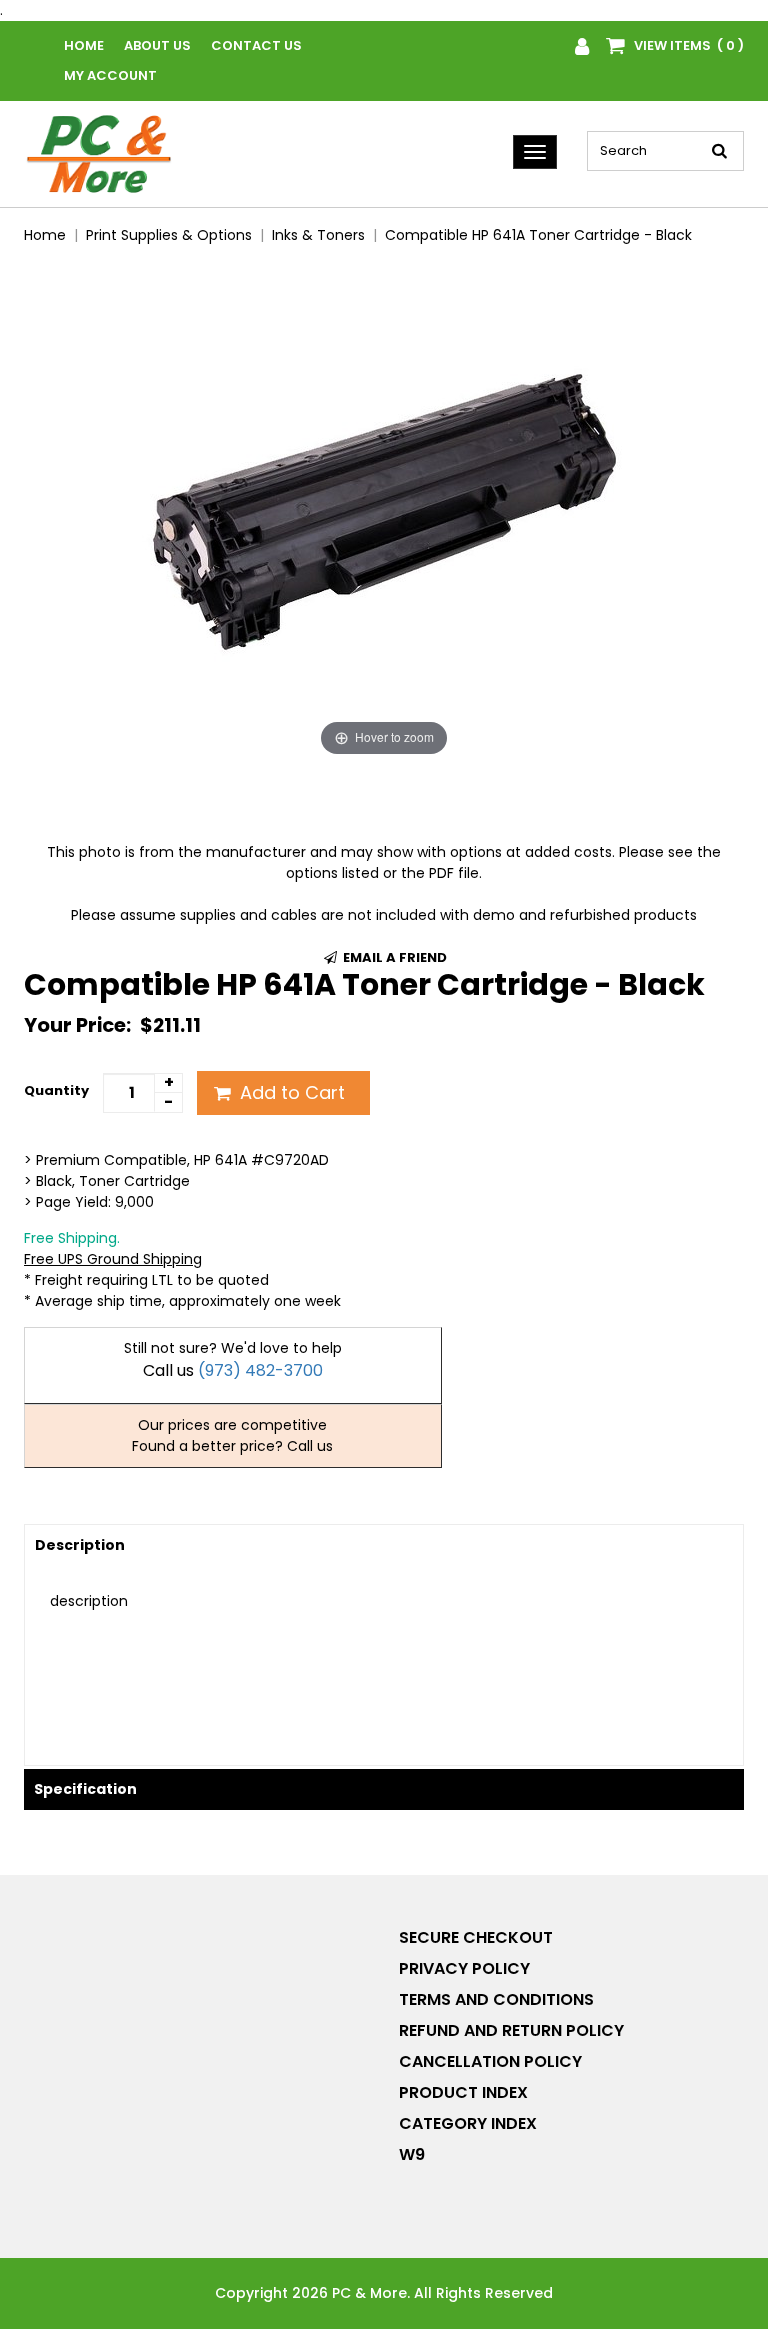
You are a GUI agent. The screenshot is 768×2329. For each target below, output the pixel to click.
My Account (110, 75)
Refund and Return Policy (511, 2030)
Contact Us (256, 45)
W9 (412, 2154)
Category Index (468, 2123)
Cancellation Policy (490, 2061)
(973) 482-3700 (260, 1370)
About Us (157, 45)
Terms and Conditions (496, 1999)
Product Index (463, 2092)
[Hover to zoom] (384, 511)
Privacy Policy (464, 1968)
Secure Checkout (476, 1937)
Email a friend (393, 957)
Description (80, 1545)
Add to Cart (290, 1092)
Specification (85, 1789)
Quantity (56, 1090)
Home (84, 45)
